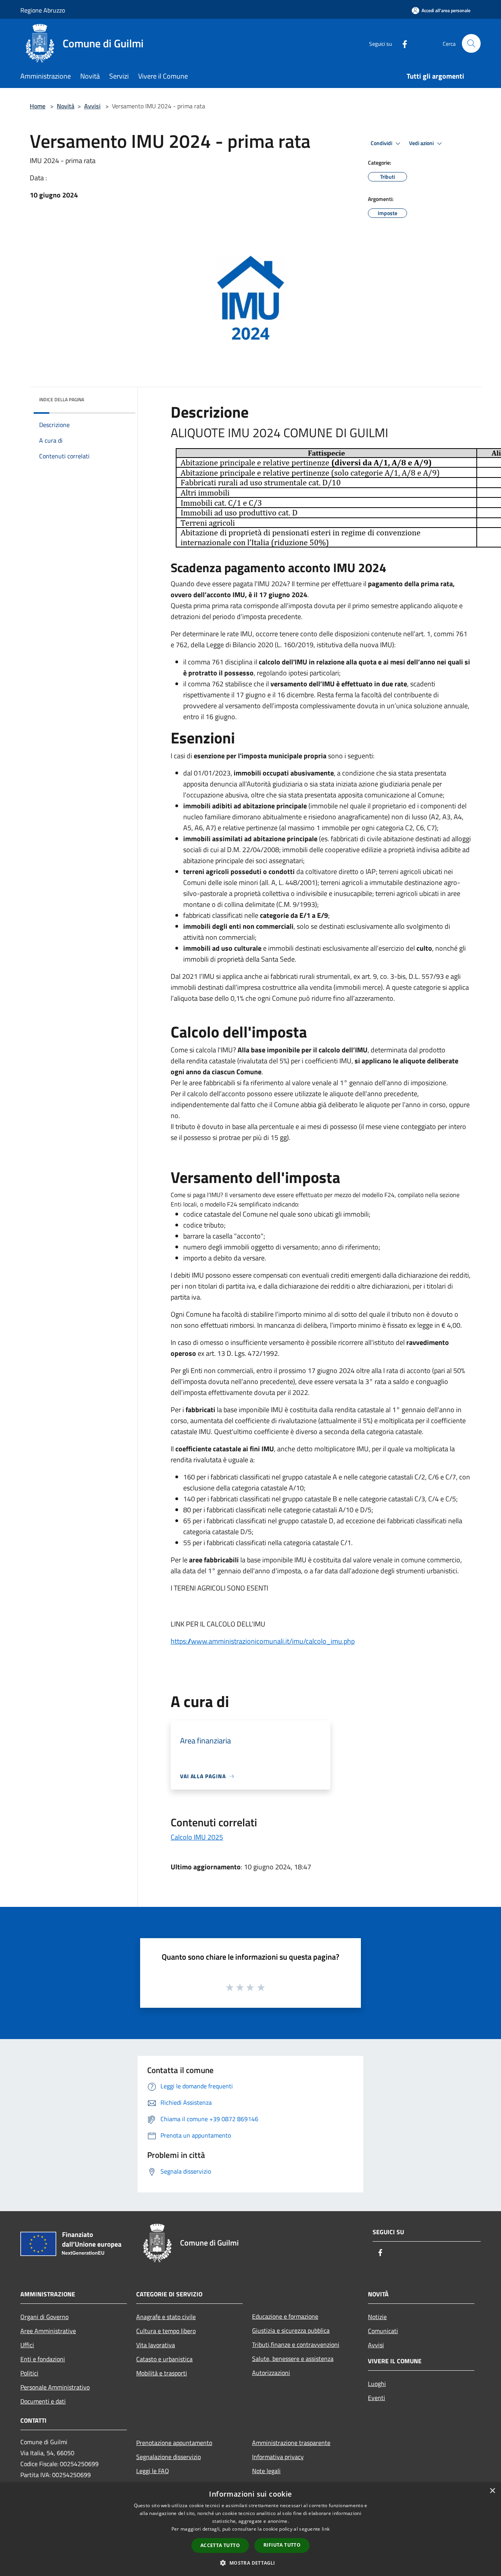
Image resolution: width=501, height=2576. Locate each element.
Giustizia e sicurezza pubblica (291, 2330)
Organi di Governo (44, 2317)
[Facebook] (402, 43)
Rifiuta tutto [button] (282, 2545)
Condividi (382, 143)
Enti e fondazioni (43, 2359)
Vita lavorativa (156, 2345)
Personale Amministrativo (55, 2387)
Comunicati (383, 2331)
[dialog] (250, 2529)
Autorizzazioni (271, 2373)
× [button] (492, 2491)
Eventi (377, 2398)
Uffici (27, 2345)
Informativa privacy (278, 2457)
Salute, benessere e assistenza (293, 2359)
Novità (66, 106)
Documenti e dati (43, 2401)
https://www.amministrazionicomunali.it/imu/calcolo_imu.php (263, 1641)
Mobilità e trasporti (162, 2373)
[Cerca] (471, 43)
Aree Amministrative (48, 2331)
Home (38, 106)
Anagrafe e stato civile (166, 2317)
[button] (250, 2563)
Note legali (266, 2471)
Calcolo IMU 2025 (197, 1837)
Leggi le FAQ (153, 2471)
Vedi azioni (422, 143)
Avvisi (92, 106)
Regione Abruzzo (43, 10)
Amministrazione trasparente (291, 2443)
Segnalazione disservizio (169, 2457)
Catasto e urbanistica (164, 2359)
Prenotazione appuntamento (174, 2443)
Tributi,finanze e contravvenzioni (296, 2344)
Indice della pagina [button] (62, 399)
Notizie (377, 2317)
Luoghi (377, 2384)
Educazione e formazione (285, 2316)
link (326, 2529)
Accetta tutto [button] (220, 2545)
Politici (29, 2373)
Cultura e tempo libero (166, 2331)
